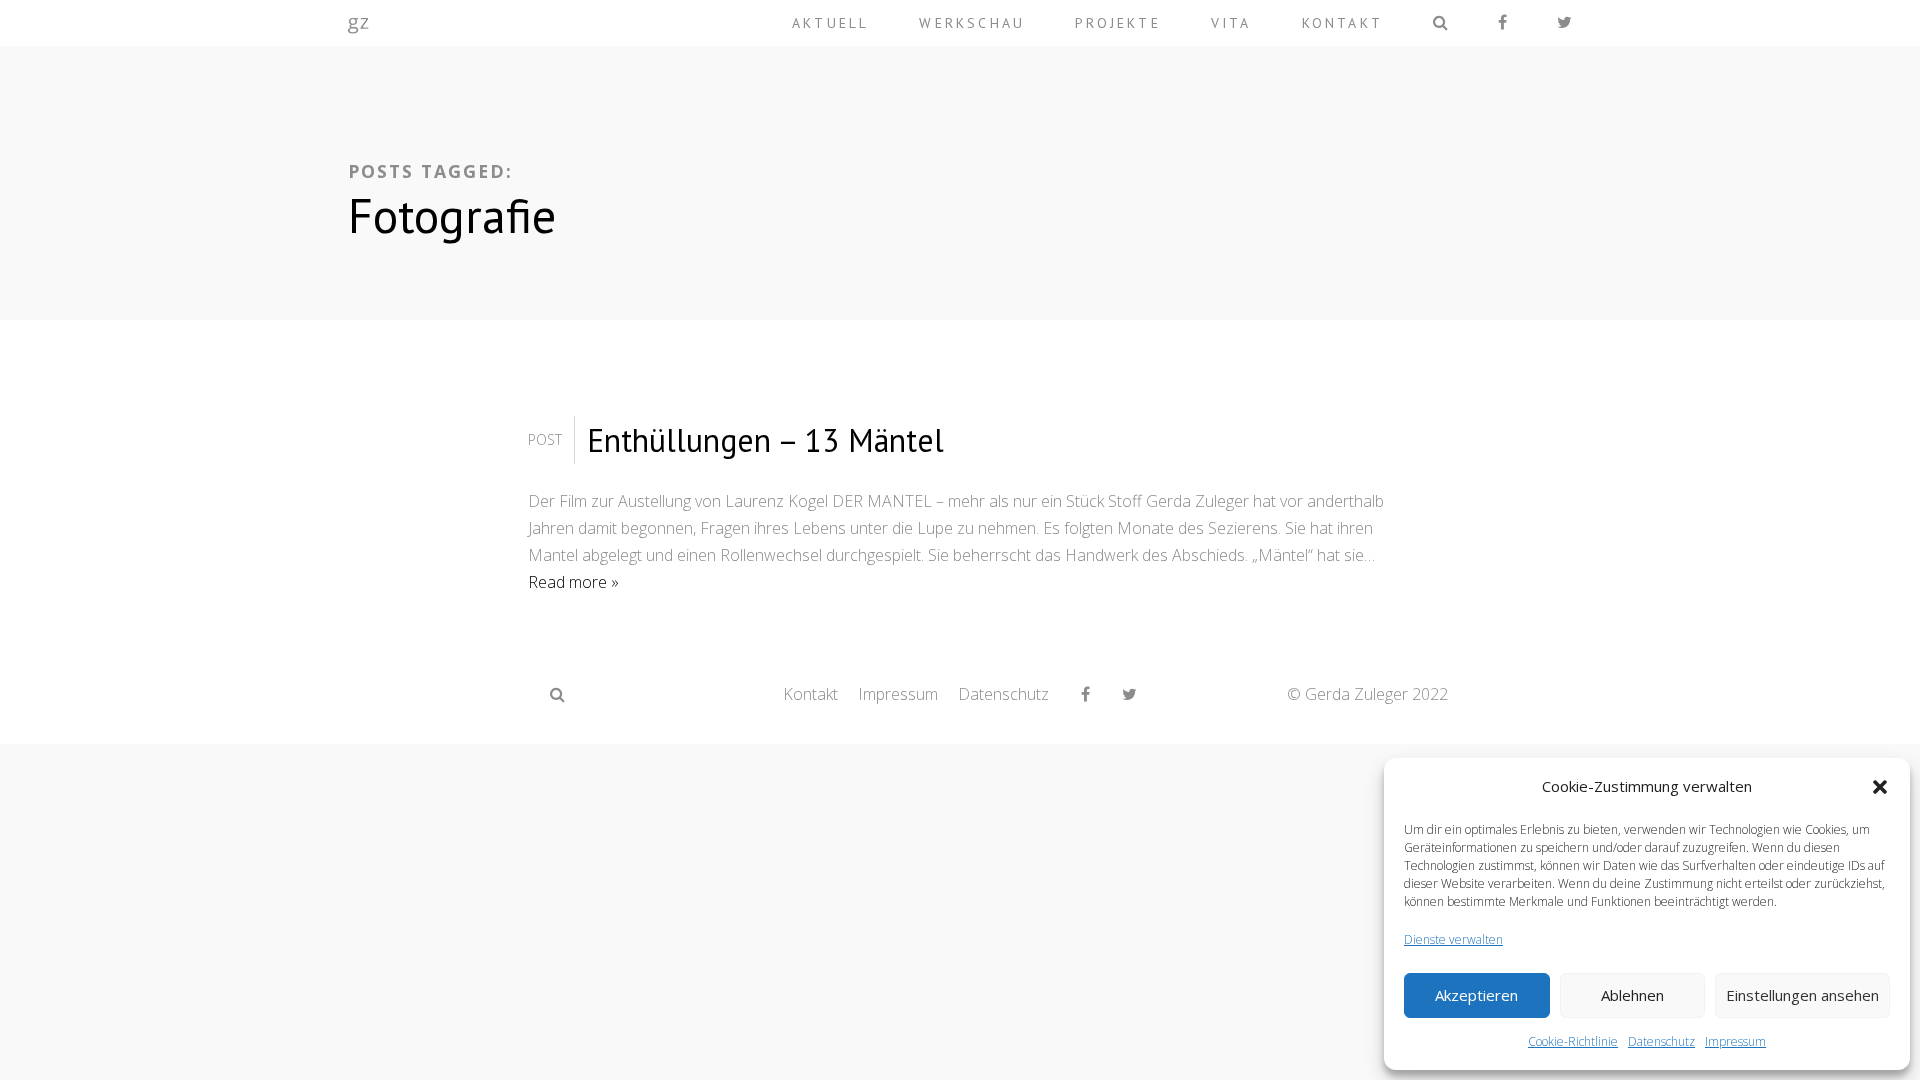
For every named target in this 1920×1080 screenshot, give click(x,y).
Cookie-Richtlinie (1573, 1041)
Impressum (1735, 1041)
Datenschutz (1661, 1041)
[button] (1880, 787)
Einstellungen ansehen (1802, 995)
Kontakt (1342, 23)
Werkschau (972, 23)
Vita (1231, 23)
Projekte (1118, 23)
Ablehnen (1632, 995)
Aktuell (830, 23)
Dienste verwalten (1453, 939)
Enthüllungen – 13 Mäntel (765, 440)
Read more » (573, 582)
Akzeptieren (1476, 995)
